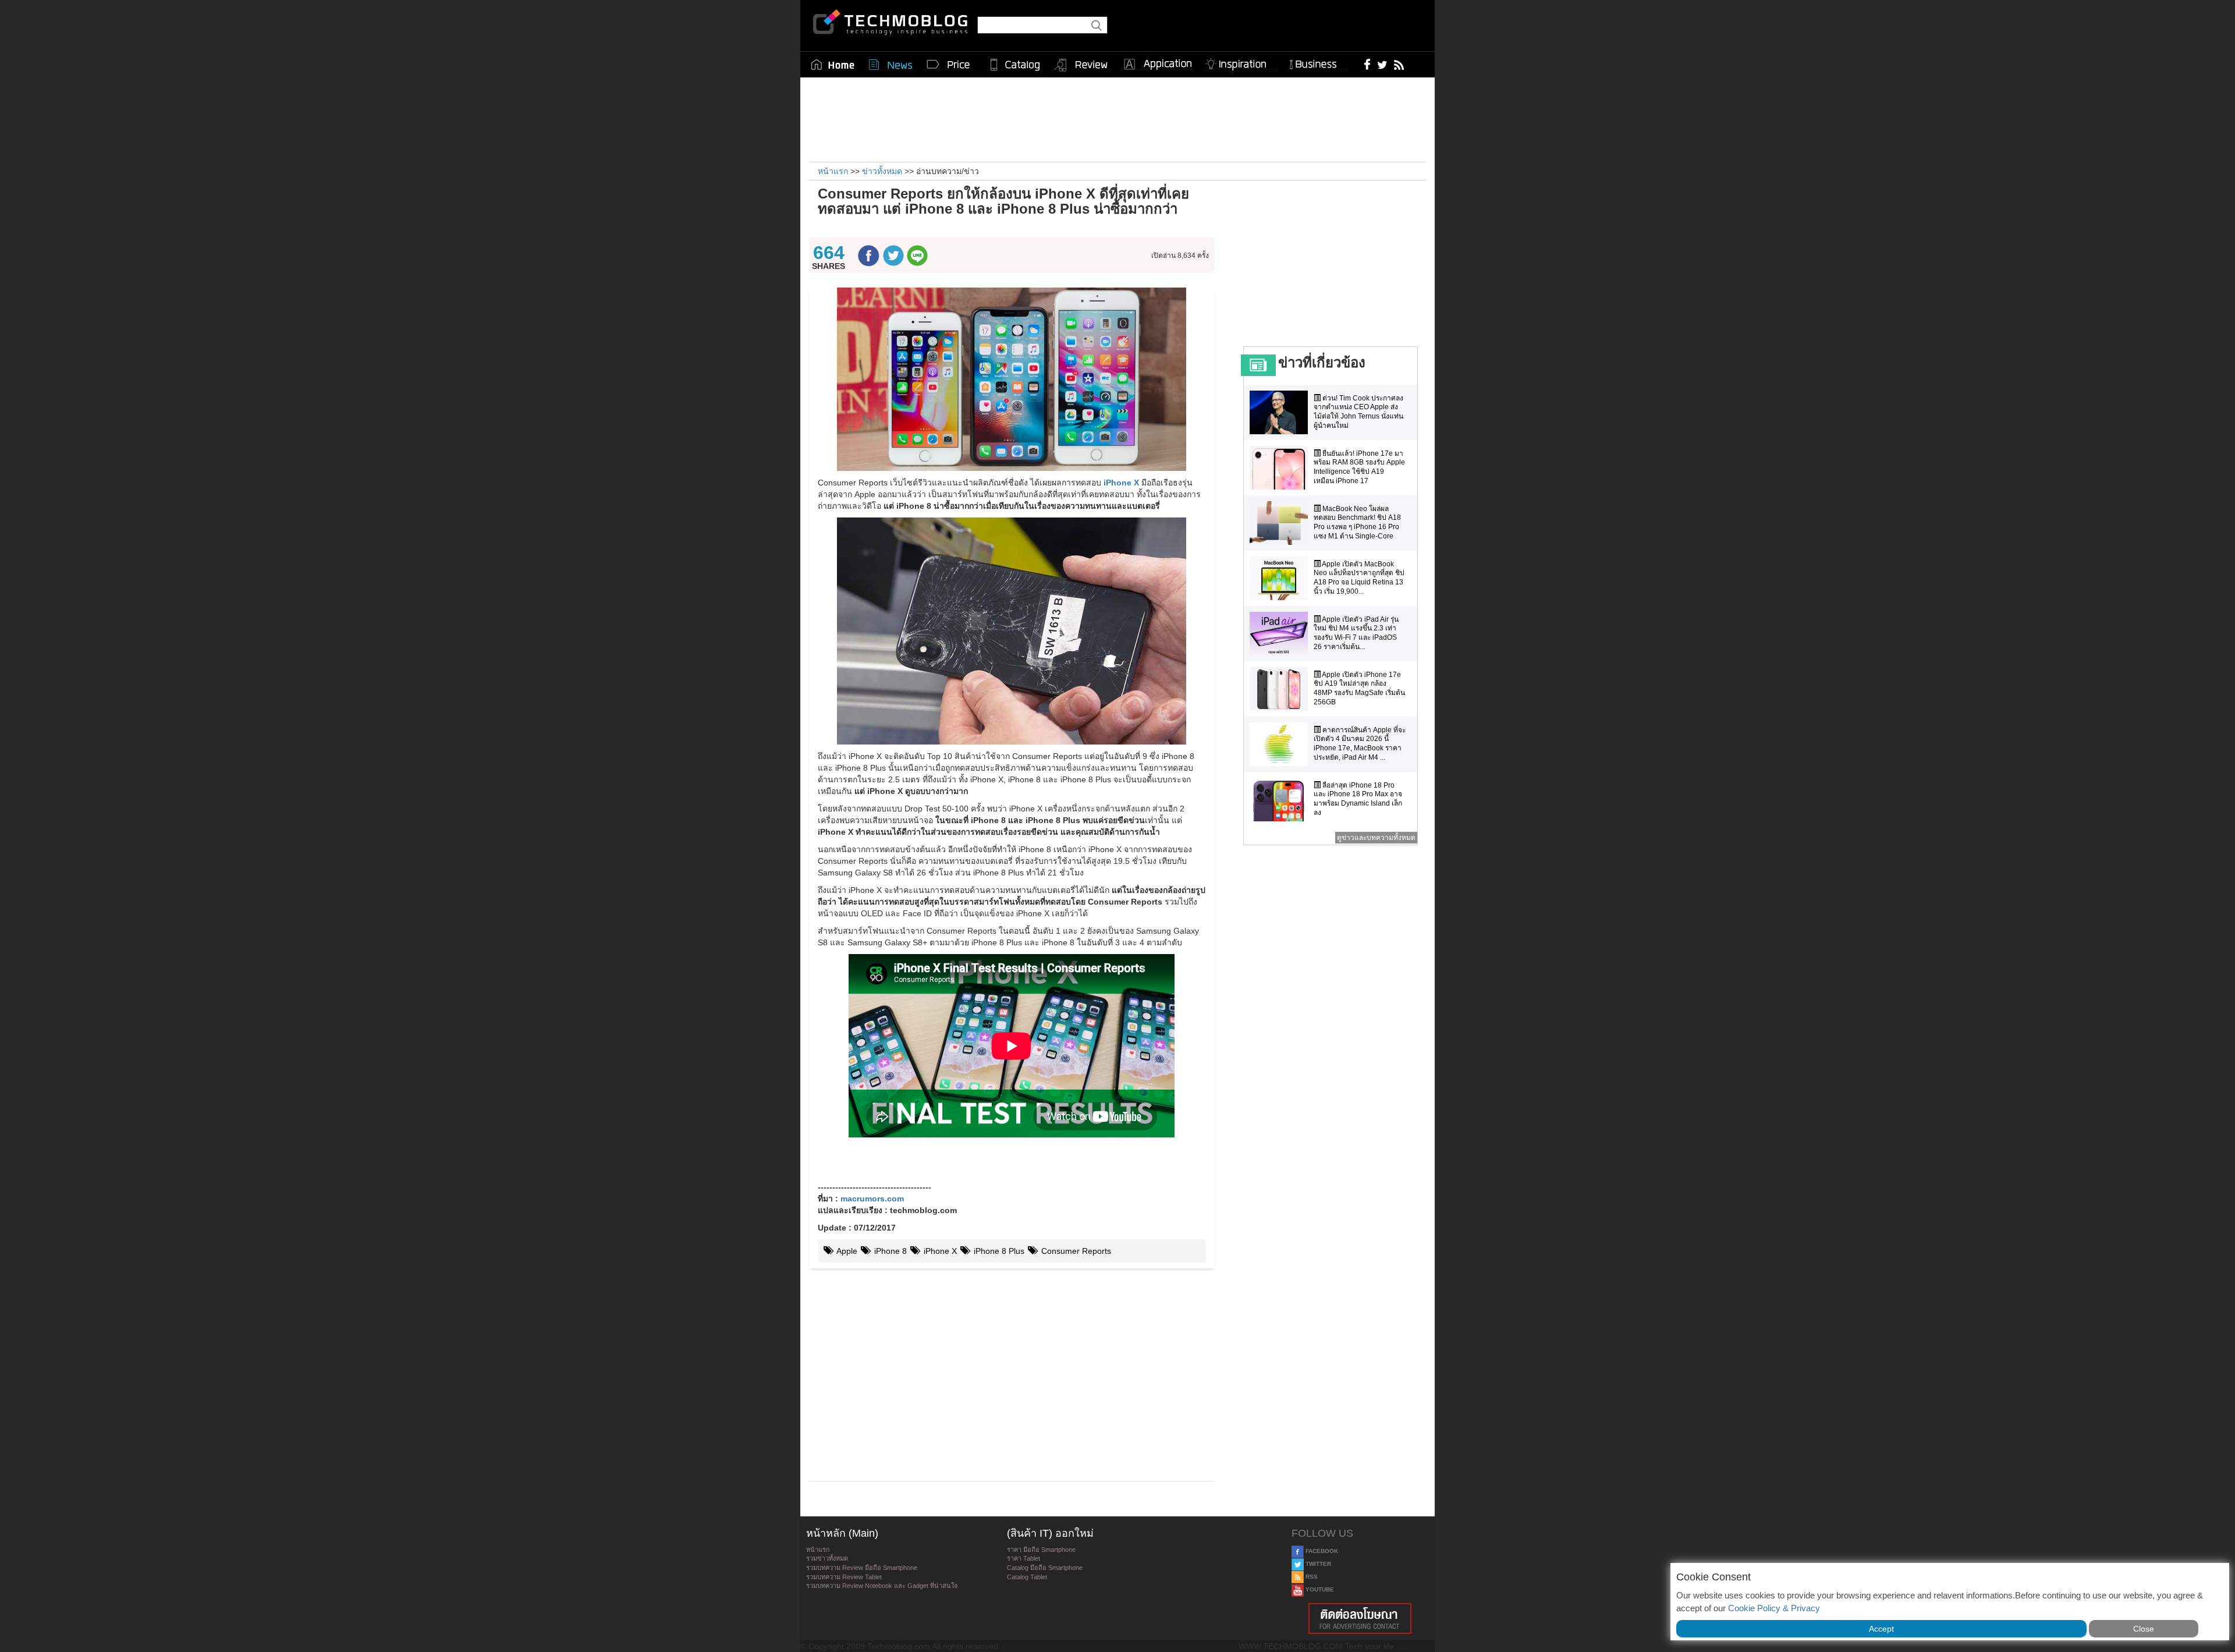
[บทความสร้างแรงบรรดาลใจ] (1240, 62)
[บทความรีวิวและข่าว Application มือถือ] (1157, 65)
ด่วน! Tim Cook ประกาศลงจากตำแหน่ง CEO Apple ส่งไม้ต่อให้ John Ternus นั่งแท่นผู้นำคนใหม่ (1358, 412)
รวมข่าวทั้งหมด (827, 1558)
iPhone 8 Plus (998, 1251)
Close (2144, 1629)
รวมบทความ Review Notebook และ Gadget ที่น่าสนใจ (882, 1586)
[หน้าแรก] (833, 65)
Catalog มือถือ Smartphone (1045, 1568)
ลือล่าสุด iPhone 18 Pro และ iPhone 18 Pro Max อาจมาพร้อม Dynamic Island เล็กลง (1358, 799)
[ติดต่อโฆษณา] (1360, 1619)
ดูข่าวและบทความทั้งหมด (1376, 838)
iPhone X (939, 1251)
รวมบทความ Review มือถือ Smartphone (862, 1568)
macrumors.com (872, 1199)
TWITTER (1317, 1564)
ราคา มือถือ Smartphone (1041, 1550)
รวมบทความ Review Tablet (844, 1577)
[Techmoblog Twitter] (1382, 64)
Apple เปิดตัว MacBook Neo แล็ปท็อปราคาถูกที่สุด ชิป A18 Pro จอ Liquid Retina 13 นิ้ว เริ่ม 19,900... (1359, 578)
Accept (1881, 1629)
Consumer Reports (1075, 1251)
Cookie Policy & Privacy (1774, 1608)
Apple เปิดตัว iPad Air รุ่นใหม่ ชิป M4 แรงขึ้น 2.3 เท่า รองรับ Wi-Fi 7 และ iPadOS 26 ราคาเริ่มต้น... (1356, 633)
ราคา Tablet (1024, 1558)
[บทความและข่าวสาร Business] (1317, 62)
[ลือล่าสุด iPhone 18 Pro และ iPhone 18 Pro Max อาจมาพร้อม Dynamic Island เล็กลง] (1282, 800)
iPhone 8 (889, 1251)
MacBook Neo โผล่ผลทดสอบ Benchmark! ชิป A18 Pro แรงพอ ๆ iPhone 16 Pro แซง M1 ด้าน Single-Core (1357, 522)
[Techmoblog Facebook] (1367, 64)
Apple (846, 1251)
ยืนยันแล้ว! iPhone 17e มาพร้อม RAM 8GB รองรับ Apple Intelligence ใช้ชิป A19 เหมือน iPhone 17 (1359, 467)
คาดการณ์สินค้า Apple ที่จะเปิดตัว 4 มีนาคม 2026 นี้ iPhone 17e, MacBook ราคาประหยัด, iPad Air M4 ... (1360, 744)
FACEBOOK (1321, 1551)
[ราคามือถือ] (949, 65)
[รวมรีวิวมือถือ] (1081, 65)
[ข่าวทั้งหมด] (891, 65)
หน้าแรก (818, 1550)
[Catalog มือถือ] (1015, 65)
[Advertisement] (1117, 118)
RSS (1311, 1577)
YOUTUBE (1319, 1589)
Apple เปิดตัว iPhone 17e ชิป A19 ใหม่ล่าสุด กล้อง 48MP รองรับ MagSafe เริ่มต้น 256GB (1359, 688)
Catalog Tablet (1027, 1577)
